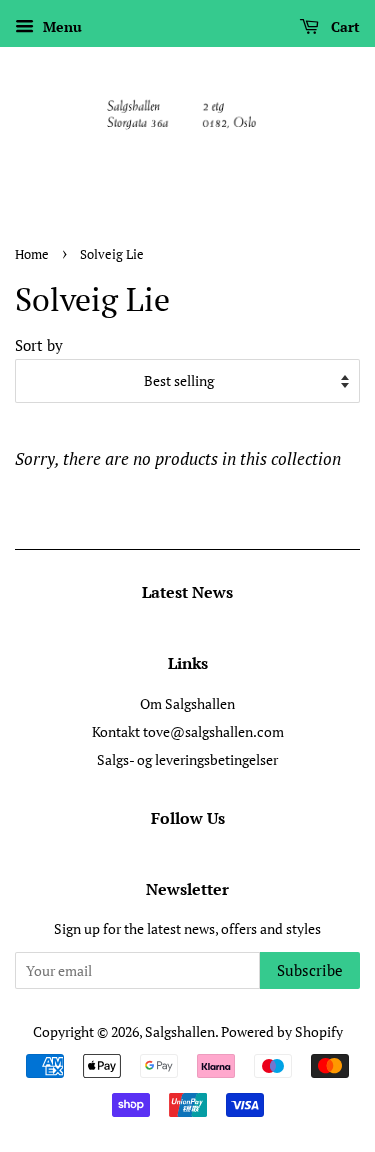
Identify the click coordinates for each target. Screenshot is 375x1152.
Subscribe (310, 970)
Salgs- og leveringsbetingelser (187, 759)
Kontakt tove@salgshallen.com (188, 731)
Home (32, 254)
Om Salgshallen (187, 703)
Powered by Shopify (282, 1031)
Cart (343, 26)
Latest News (187, 592)
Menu (60, 26)
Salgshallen (180, 1031)
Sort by (39, 345)
